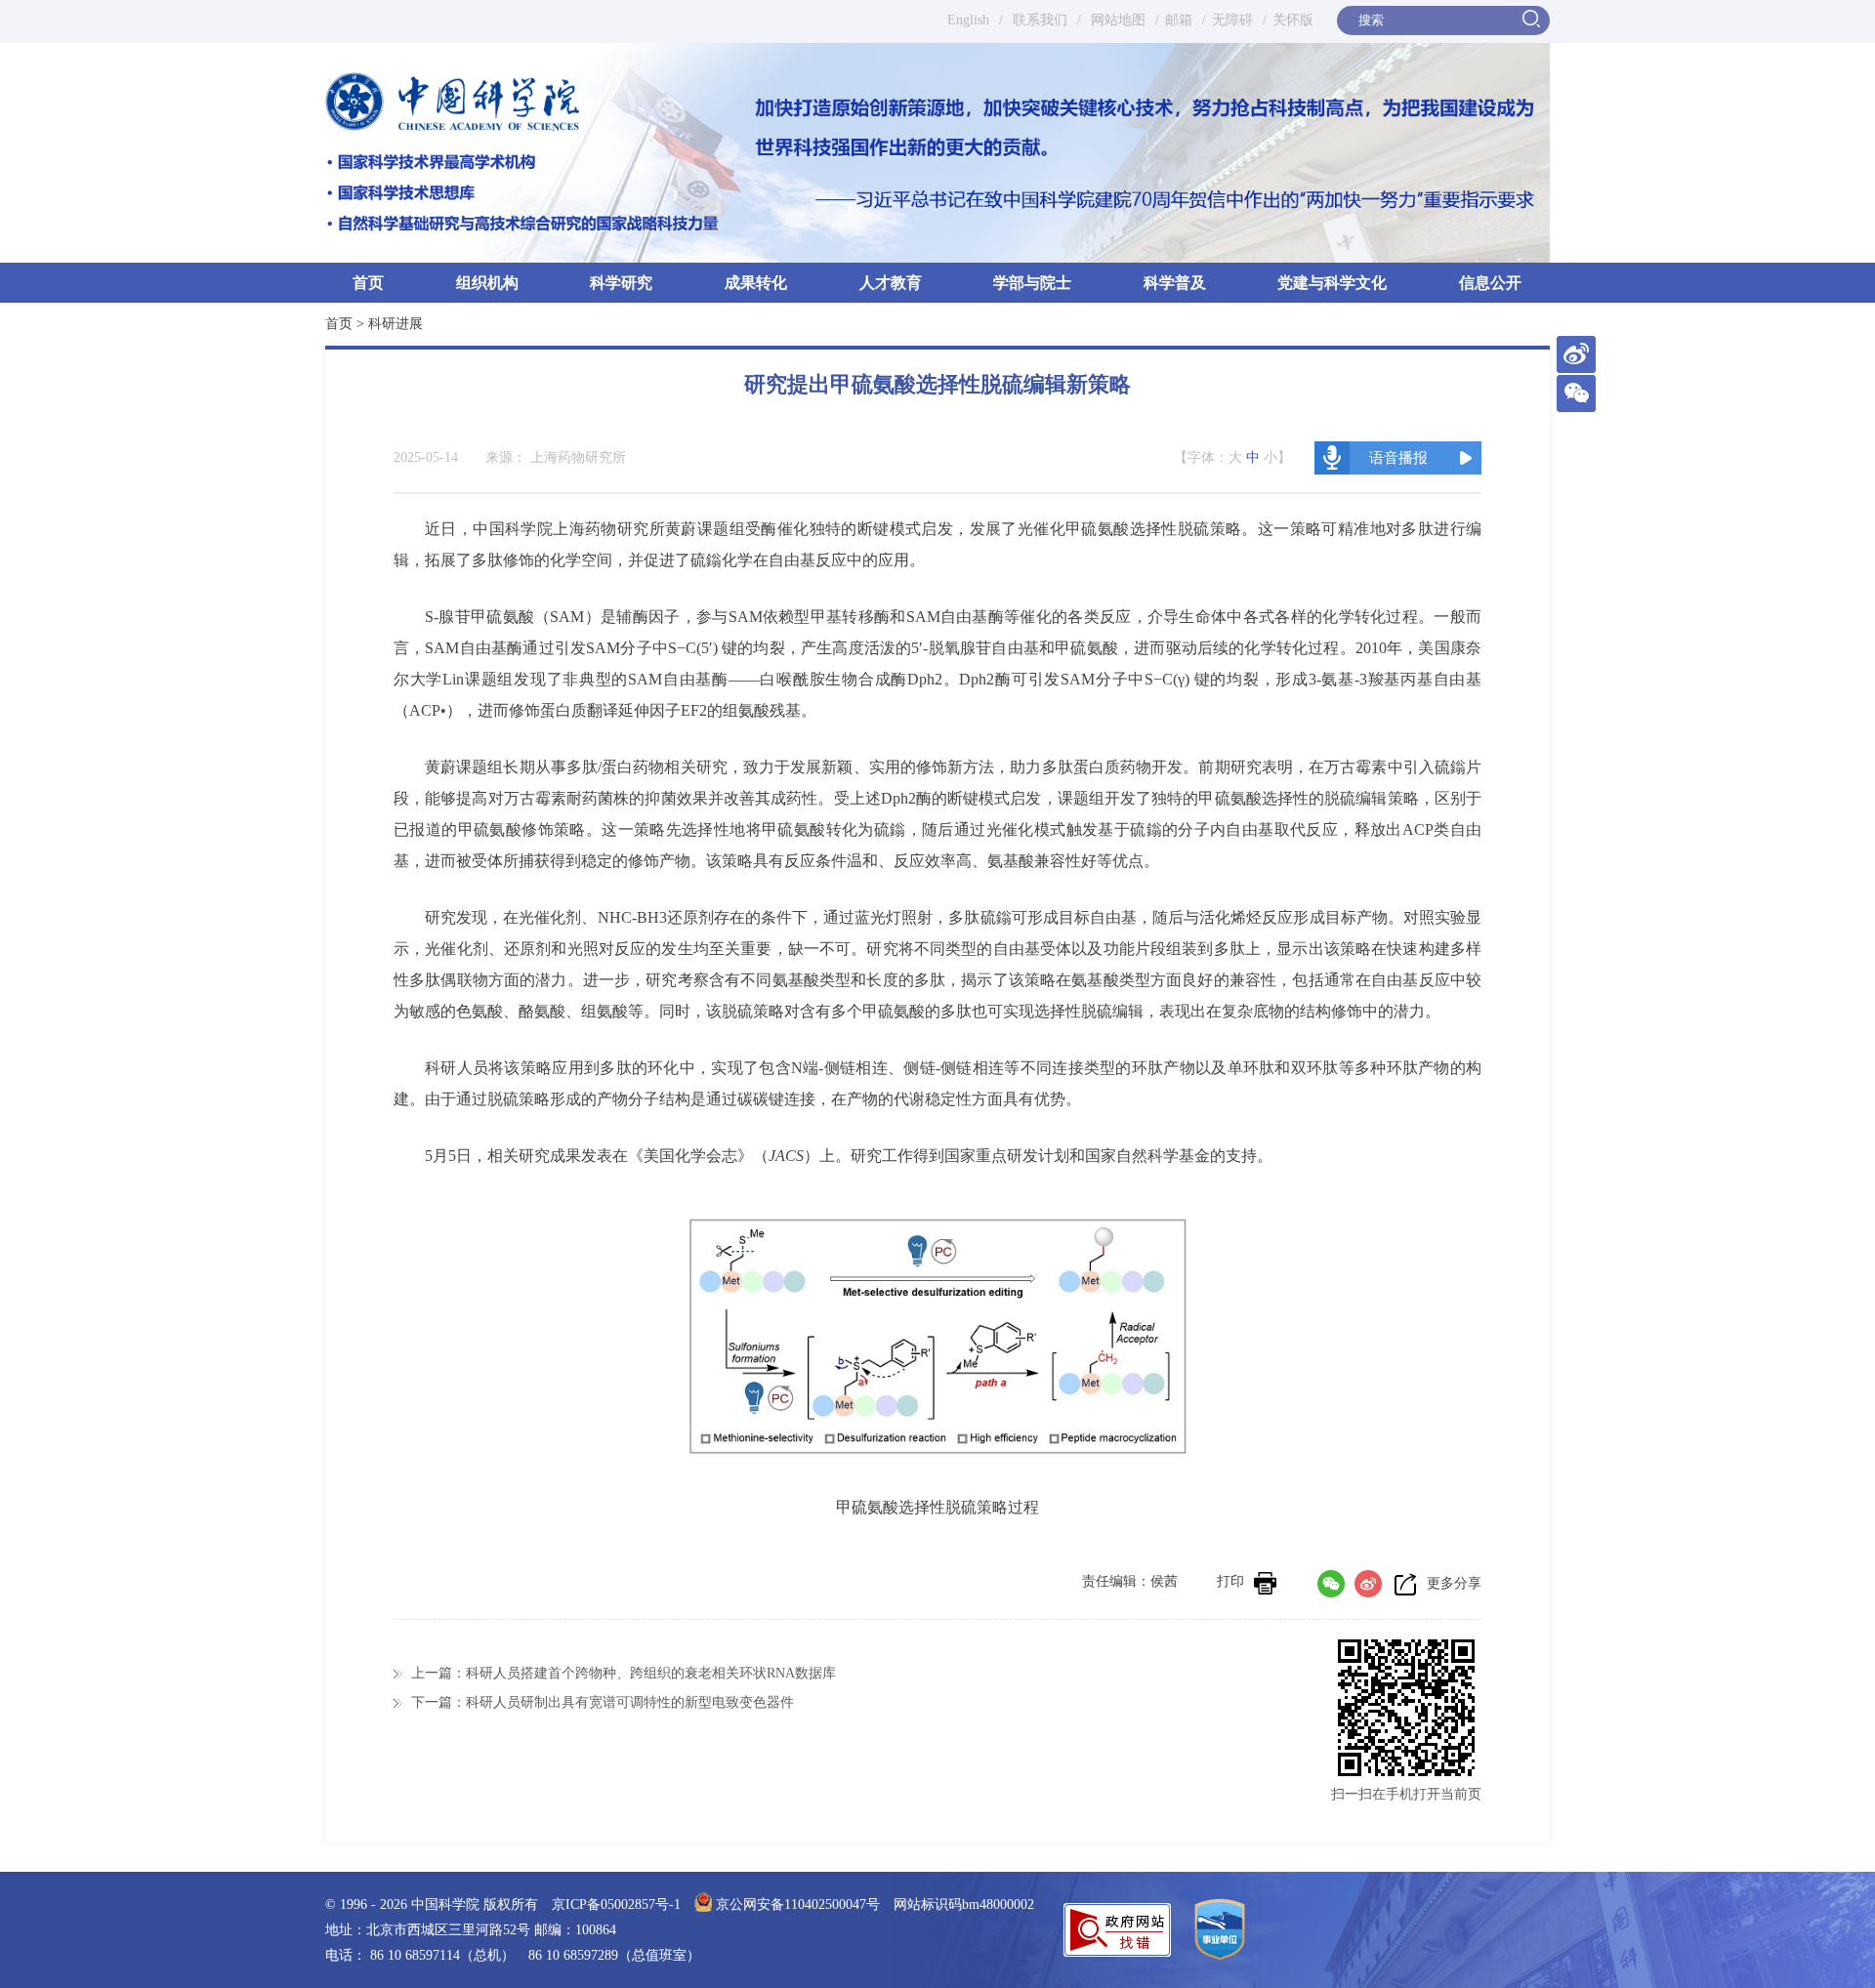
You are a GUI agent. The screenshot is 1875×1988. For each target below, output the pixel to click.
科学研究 (621, 283)
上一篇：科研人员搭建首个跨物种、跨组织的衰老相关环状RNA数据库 (624, 1673)
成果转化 (756, 283)
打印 (1230, 1581)
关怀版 (1293, 20)
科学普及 (1175, 283)
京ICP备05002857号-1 (616, 1905)
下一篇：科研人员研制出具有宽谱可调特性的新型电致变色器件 (603, 1702)
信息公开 (1490, 283)
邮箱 (1179, 20)
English (968, 20)
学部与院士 (1032, 283)
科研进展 (396, 324)
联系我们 (1040, 20)
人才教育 (891, 283)
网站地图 (1116, 20)
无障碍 (1232, 20)
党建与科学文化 (1332, 283)
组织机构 (487, 283)
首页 (368, 283)
